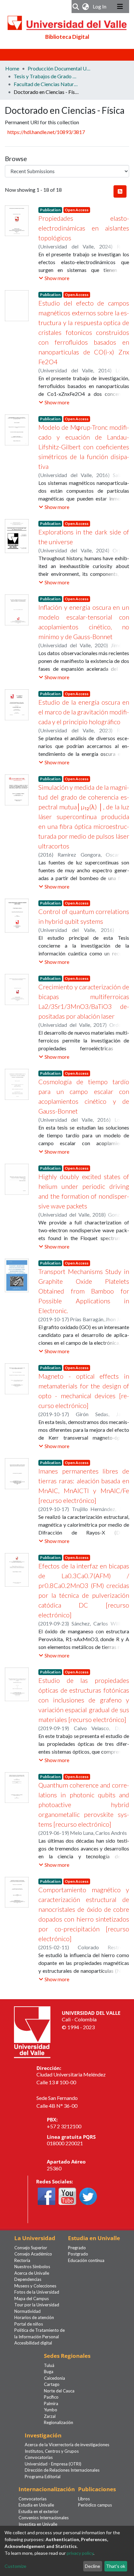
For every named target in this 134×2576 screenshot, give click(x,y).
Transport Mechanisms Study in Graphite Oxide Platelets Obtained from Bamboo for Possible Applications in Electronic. (84, 1291)
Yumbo (51, 2410)
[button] (86, 7)
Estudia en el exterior (39, 2511)
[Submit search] (76, 7)
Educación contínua (86, 2260)
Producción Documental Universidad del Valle (60, 68)
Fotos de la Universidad (37, 2292)
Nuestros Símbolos (32, 2267)
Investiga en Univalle (38, 2524)
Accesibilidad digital (33, 2343)
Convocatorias (39, 2457)
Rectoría (22, 2260)
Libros (84, 2499)
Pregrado (77, 2248)
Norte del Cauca (59, 2391)
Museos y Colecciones (35, 2286)
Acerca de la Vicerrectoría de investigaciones (67, 2445)
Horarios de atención (34, 2317)
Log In (100, 6)
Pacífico (51, 2397)
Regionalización (59, 2422)
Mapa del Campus (32, 2299)
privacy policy (80, 2553)
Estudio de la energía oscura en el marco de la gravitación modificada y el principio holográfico (84, 712)
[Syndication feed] (120, 191)
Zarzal (50, 2416)
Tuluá (49, 2365)
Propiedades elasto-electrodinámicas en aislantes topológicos (84, 228)
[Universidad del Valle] (32, 2031)
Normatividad (27, 2311)
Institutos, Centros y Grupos (52, 2451)
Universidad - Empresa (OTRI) (53, 2464)
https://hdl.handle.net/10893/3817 (46, 132)
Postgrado (78, 2254)
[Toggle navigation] (120, 7)
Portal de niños (29, 2324)
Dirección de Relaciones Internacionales (62, 2470)
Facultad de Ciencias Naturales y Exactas (46, 84)
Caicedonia (54, 2378)
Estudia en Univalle (36, 2505)
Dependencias (28, 2279)
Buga (49, 2372)
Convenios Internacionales (44, 2518)
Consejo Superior (31, 2248)
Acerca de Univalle (32, 2273)
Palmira (51, 2404)
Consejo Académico (33, 2254)
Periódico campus (95, 2505)
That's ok (116, 2566)
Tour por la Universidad (37, 2305)
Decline (93, 2566)
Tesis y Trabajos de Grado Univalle (46, 76)
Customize (15, 2566)
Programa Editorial (43, 2477)
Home (12, 68)
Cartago (52, 2384)
